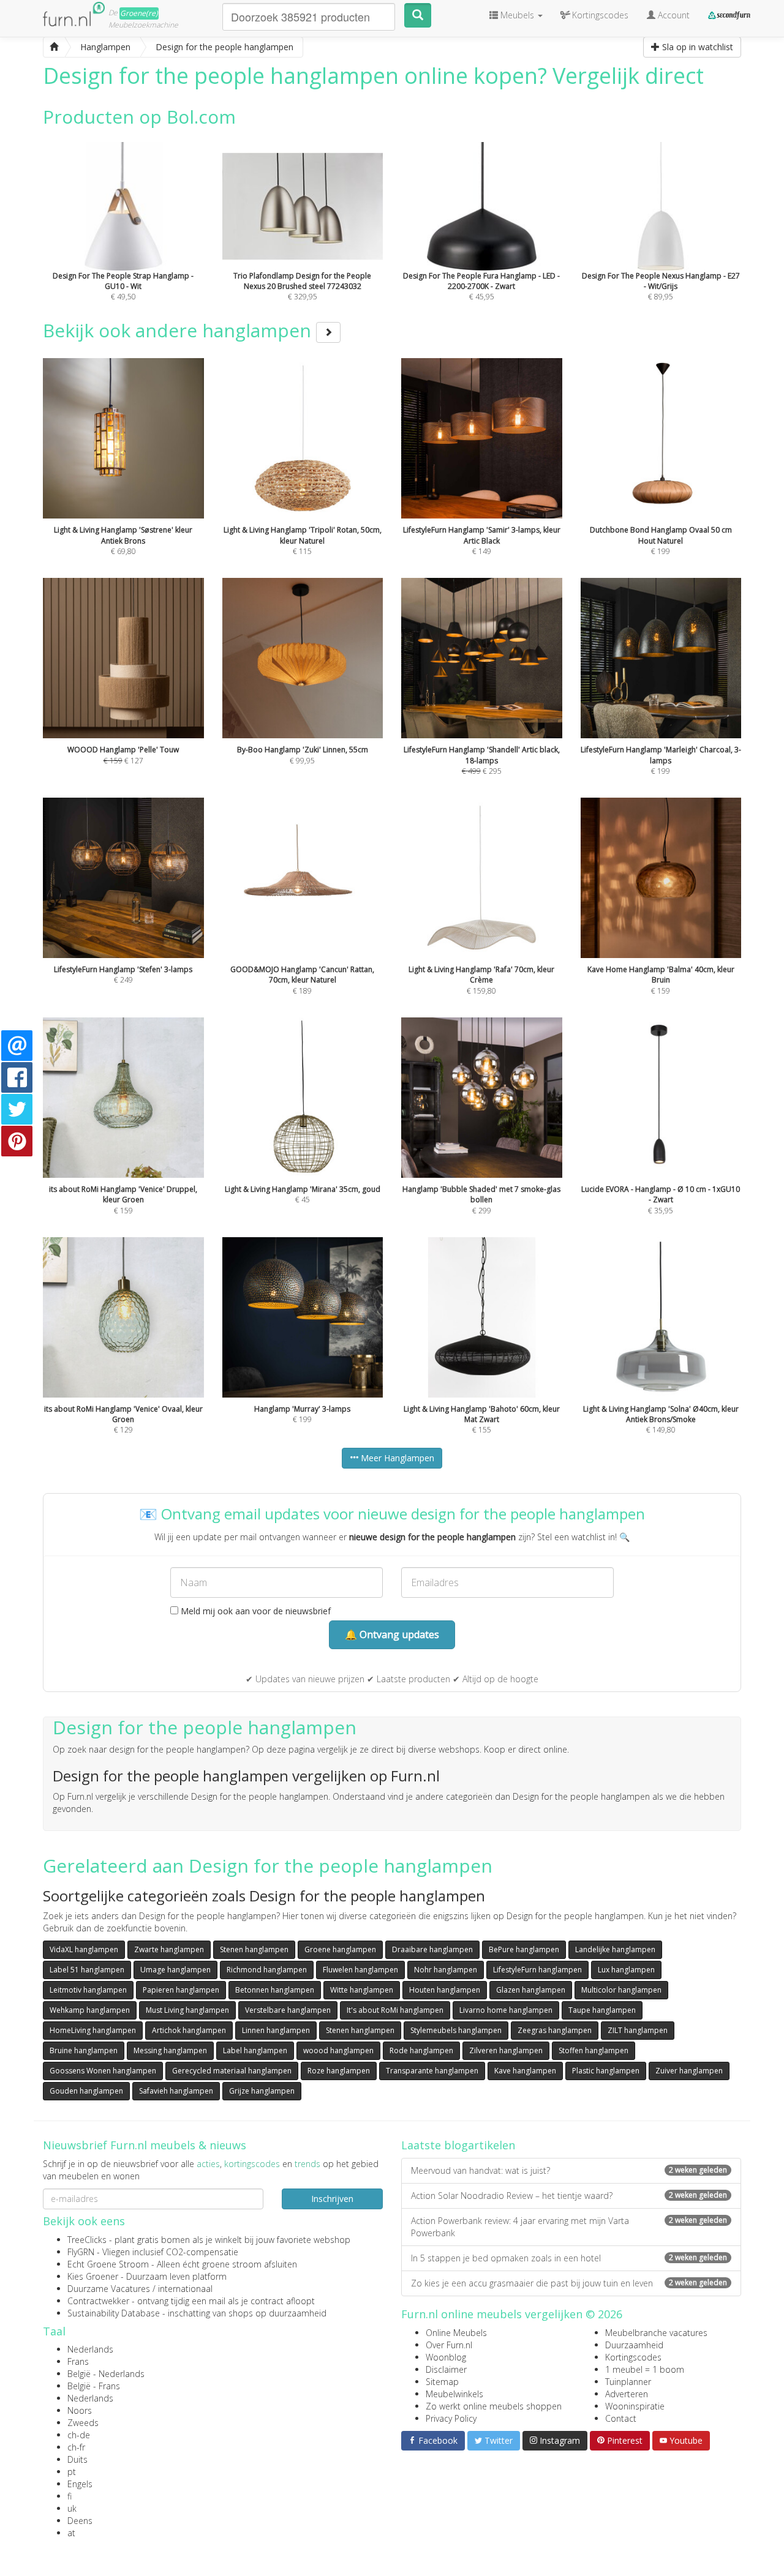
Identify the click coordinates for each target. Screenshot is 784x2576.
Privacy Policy (451, 2418)
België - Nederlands (106, 2374)
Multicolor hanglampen (621, 1990)
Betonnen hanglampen (275, 1990)
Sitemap (442, 2382)
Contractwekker (98, 2301)
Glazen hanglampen (531, 1990)
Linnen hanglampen (276, 2030)
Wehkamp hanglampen (90, 2010)
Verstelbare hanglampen (288, 2010)
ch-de (79, 2435)
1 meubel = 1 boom (645, 2369)
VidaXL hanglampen (84, 1949)
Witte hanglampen (362, 1990)
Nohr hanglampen (446, 1970)
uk (72, 2508)
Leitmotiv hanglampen (88, 1990)
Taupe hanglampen (602, 2010)
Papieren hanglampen (181, 1990)
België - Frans (94, 2386)
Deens (80, 2521)
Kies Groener (93, 2276)
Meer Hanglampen (396, 1458)
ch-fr (76, 2447)
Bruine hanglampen (84, 2050)
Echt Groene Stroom (108, 2264)
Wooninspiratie (635, 2406)
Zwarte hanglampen (169, 1949)
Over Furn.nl (449, 2345)
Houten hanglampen (445, 1990)
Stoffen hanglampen (594, 2050)
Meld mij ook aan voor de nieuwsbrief (254, 1611)
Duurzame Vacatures (109, 2289)
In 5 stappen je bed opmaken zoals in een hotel (569, 2258)
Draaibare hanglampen (432, 1949)
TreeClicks (87, 2240)
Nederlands (90, 2349)
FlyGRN (81, 2252)
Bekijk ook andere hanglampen (179, 330)
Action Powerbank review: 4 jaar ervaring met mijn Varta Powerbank (569, 2227)
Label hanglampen (255, 2050)
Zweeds (83, 2423)
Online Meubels (456, 2333)
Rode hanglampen (421, 2050)
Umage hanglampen (175, 1970)
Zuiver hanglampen (689, 2071)
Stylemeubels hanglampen (456, 2030)
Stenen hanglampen (254, 1949)
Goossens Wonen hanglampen (103, 2071)
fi (70, 2496)
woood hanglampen (338, 2050)
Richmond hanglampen (267, 1970)
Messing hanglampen (170, 2050)
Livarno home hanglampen (506, 2010)
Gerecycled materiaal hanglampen (232, 2071)
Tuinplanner (628, 2382)
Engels (80, 2484)
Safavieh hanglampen (176, 2091)
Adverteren (627, 2394)
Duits (77, 2459)
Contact (621, 2418)
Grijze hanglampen (262, 2091)
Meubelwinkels (454, 2394)
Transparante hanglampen (432, 2071)
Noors (80, 2410)
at (71, 2533)
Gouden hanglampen (86, 2091)
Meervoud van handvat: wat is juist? (569, 2170)
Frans (78, 2361)
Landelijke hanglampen (615, 1949)
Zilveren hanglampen (506, 2050)
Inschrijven (332, 2199)
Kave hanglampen (525, 2071)
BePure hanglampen (524, 1949)
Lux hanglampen (626, 1970)
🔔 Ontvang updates (392, 1634)
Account (673, 15)
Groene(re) (139, 13)
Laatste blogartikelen (458, 2145)
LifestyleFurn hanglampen (537, 1970)
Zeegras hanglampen (555, 2030)
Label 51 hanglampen (87, 1970)
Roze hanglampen (339, 2071)
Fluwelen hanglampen (360, 1970)
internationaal (185, 2289)
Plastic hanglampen (606, 2071)
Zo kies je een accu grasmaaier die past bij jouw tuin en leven (569, 2283)
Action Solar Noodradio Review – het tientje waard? (569, 2196)
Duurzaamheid (634, 2345)
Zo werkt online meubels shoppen (494, 2406)
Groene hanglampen (340, 1949)
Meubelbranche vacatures (656, 2333)
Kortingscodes (633, 2357)
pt (72, 2472)
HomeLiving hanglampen (93, 2030)
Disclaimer (446, 2369)
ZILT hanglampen (638, 2030)
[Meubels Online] (54, 47)
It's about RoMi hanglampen (395, 2010)
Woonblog (446, 2357)
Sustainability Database (114, 2313)
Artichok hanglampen (189, 2030)
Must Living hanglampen (187, 2010)
